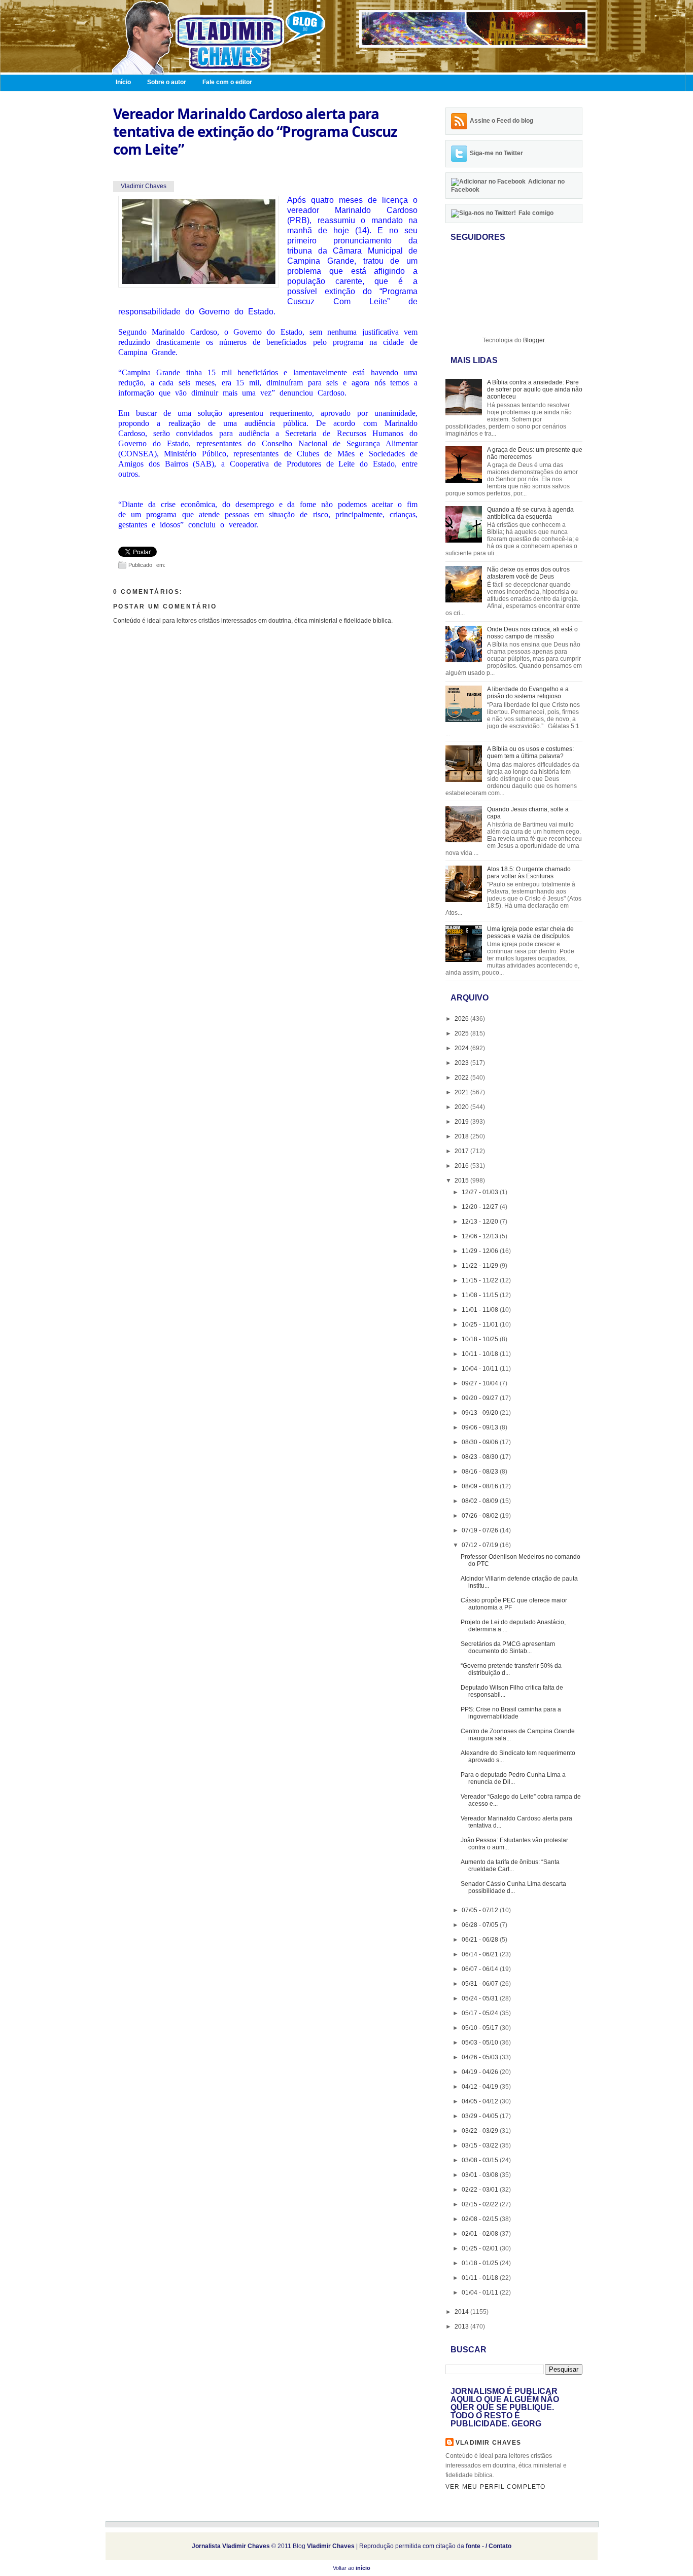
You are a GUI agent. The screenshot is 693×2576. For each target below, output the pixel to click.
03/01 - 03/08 (481, 2175)
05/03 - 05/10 (481, 2043)
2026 (462, 1019)
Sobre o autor (167, 82)
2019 (462, 1122)
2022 (462, 1078)
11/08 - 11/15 (481, 1295)
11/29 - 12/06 (481, 1251)
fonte (473, 2546)
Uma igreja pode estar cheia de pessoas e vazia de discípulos (530, 933)
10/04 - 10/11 (481, 1369)
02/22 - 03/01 (481, 2190)
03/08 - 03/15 (481, 2160)
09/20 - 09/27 (481, 1398)
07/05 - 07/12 (481, 1910)
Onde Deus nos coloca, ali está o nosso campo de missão (532, 633)
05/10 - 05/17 (481, 2028)
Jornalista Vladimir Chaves (231, 2546)
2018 (462, 1136)
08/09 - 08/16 (481, 1486)
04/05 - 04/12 (481, 2101)
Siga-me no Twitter (496, 153)
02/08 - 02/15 (481, 2219)
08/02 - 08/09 (481, 1501)
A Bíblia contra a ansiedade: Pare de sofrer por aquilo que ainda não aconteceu (535, 389)
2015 (462, 1180)
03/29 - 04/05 (481, 2116)
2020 (462, 1107)
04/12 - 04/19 (481, 2087)
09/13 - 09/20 (481, 1413)
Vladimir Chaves (488, 2443)
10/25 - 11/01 (481, 1325)
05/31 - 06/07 (481, 1984)
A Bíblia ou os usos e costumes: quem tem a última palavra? (530, 753)
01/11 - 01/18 (481, 2278)
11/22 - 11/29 (481, 1266)
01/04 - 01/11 (481, 2293)
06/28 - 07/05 (481, 1925)
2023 (462, 1063)
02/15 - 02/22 (481, 2204)
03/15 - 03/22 (481, 2145)
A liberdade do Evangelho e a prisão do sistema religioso (528, 693)
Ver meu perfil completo (496, 2487)
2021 (462, 1092)
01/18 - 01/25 (481, 2263)
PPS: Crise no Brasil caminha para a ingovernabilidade (511, 1713)
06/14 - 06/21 (481, 1954)
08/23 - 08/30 (481, 1457)
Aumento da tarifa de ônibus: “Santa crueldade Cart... (510, 1866)
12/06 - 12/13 (481, 1236)
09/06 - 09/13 (481, 1427)
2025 (462, 1033)
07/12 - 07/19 (481, 1545)
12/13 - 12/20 (481, 1222)
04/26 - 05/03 (481, 2057)
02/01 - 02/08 (481, 2234)
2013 (462, 2327)
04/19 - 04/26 (481, 2072)
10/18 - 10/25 (481, 1339)
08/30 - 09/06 (481, 1442)
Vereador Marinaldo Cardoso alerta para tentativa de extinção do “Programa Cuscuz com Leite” (255, 132)
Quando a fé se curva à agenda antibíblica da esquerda (530, 513)
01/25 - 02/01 (481, 2248)
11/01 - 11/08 (481, 1310)
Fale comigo (536, 213)
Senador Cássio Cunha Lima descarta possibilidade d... (513, 1887)
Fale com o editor (227, 82)
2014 (462, 2312)
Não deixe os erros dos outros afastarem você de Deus (528, 573)
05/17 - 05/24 (481, 2013)
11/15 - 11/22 (481, 1280)
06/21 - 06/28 (481, 1940)
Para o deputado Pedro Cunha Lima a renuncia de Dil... (513, 1778)
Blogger (534, 340)
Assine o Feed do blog (501, 121)
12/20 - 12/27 (481, 1207)
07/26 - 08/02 (481, 1516)
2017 (462, 1151)
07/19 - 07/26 (481, 1530)
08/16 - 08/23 (481, 1472)
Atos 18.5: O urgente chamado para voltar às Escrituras (529, 873)
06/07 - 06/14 (481, 1969)
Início (123, 82)
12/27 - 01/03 (481, 1192)
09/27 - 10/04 (481, 1383)
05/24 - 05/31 (481, 1998)
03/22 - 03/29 (481, 2131)
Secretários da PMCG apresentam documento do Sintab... (508, 1648)
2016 (462, 1166)
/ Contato (498, 2546)
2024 (462, 1048)
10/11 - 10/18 (481, 1354)
